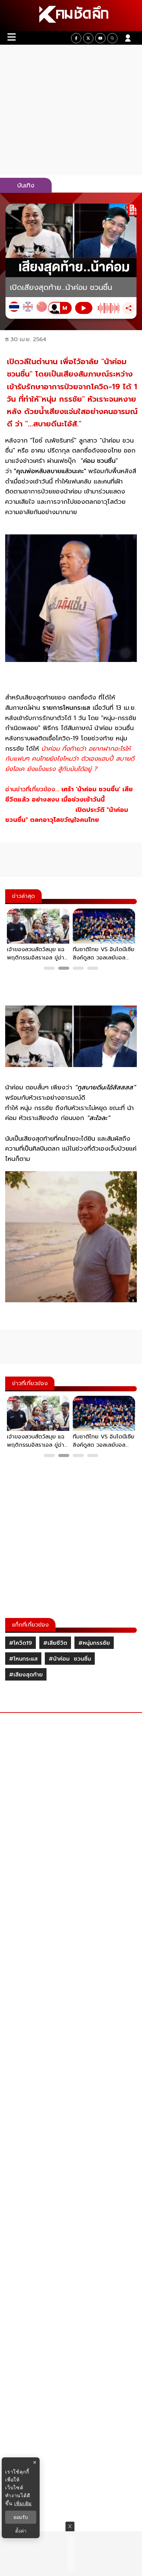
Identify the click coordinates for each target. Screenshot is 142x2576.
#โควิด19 (21, 1643)
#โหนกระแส (23, 1659)
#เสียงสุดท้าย (26, 1675)
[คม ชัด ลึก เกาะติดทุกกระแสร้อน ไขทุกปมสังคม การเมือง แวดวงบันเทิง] (71, 15)
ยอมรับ (21, 2517)
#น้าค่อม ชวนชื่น (70, 1659)
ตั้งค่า (21, 2531)
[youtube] (100, 38)
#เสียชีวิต (55, 1643)
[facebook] (76, 38)
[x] (88, 38)
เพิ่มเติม (23, 2503)
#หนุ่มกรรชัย (94, 1643)
